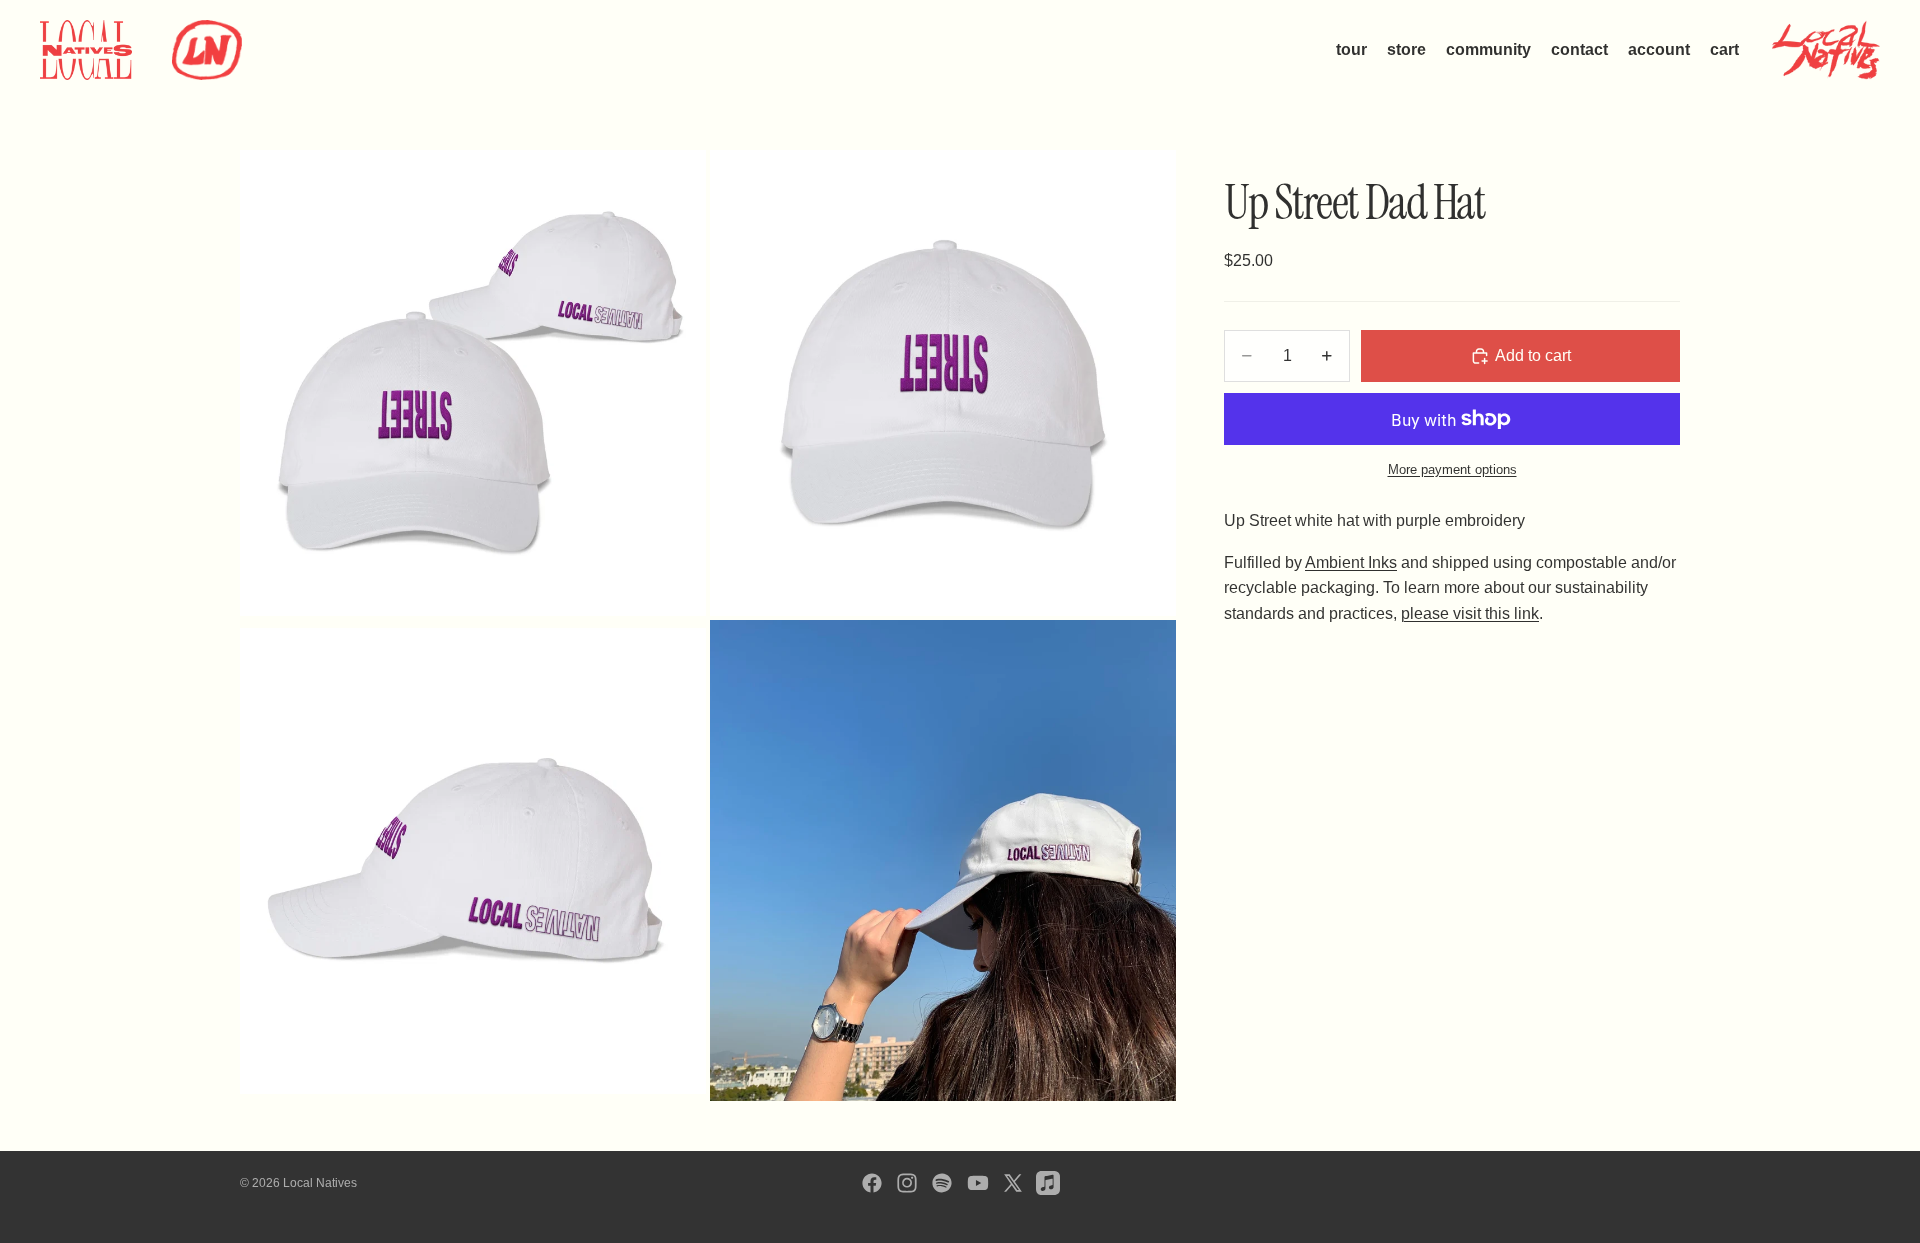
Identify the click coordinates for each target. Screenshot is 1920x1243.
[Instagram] (907, 1183)
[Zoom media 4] (943, 860)
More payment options (1452, 469)
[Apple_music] (1048, 1183)
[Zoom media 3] (473, 860)
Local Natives (320, 1183)
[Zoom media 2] (943, 383)
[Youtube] (978, 1183)
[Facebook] (872, 1183)
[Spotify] (942, 1183)
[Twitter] (1013, 1183)
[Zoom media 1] (473, 383)
